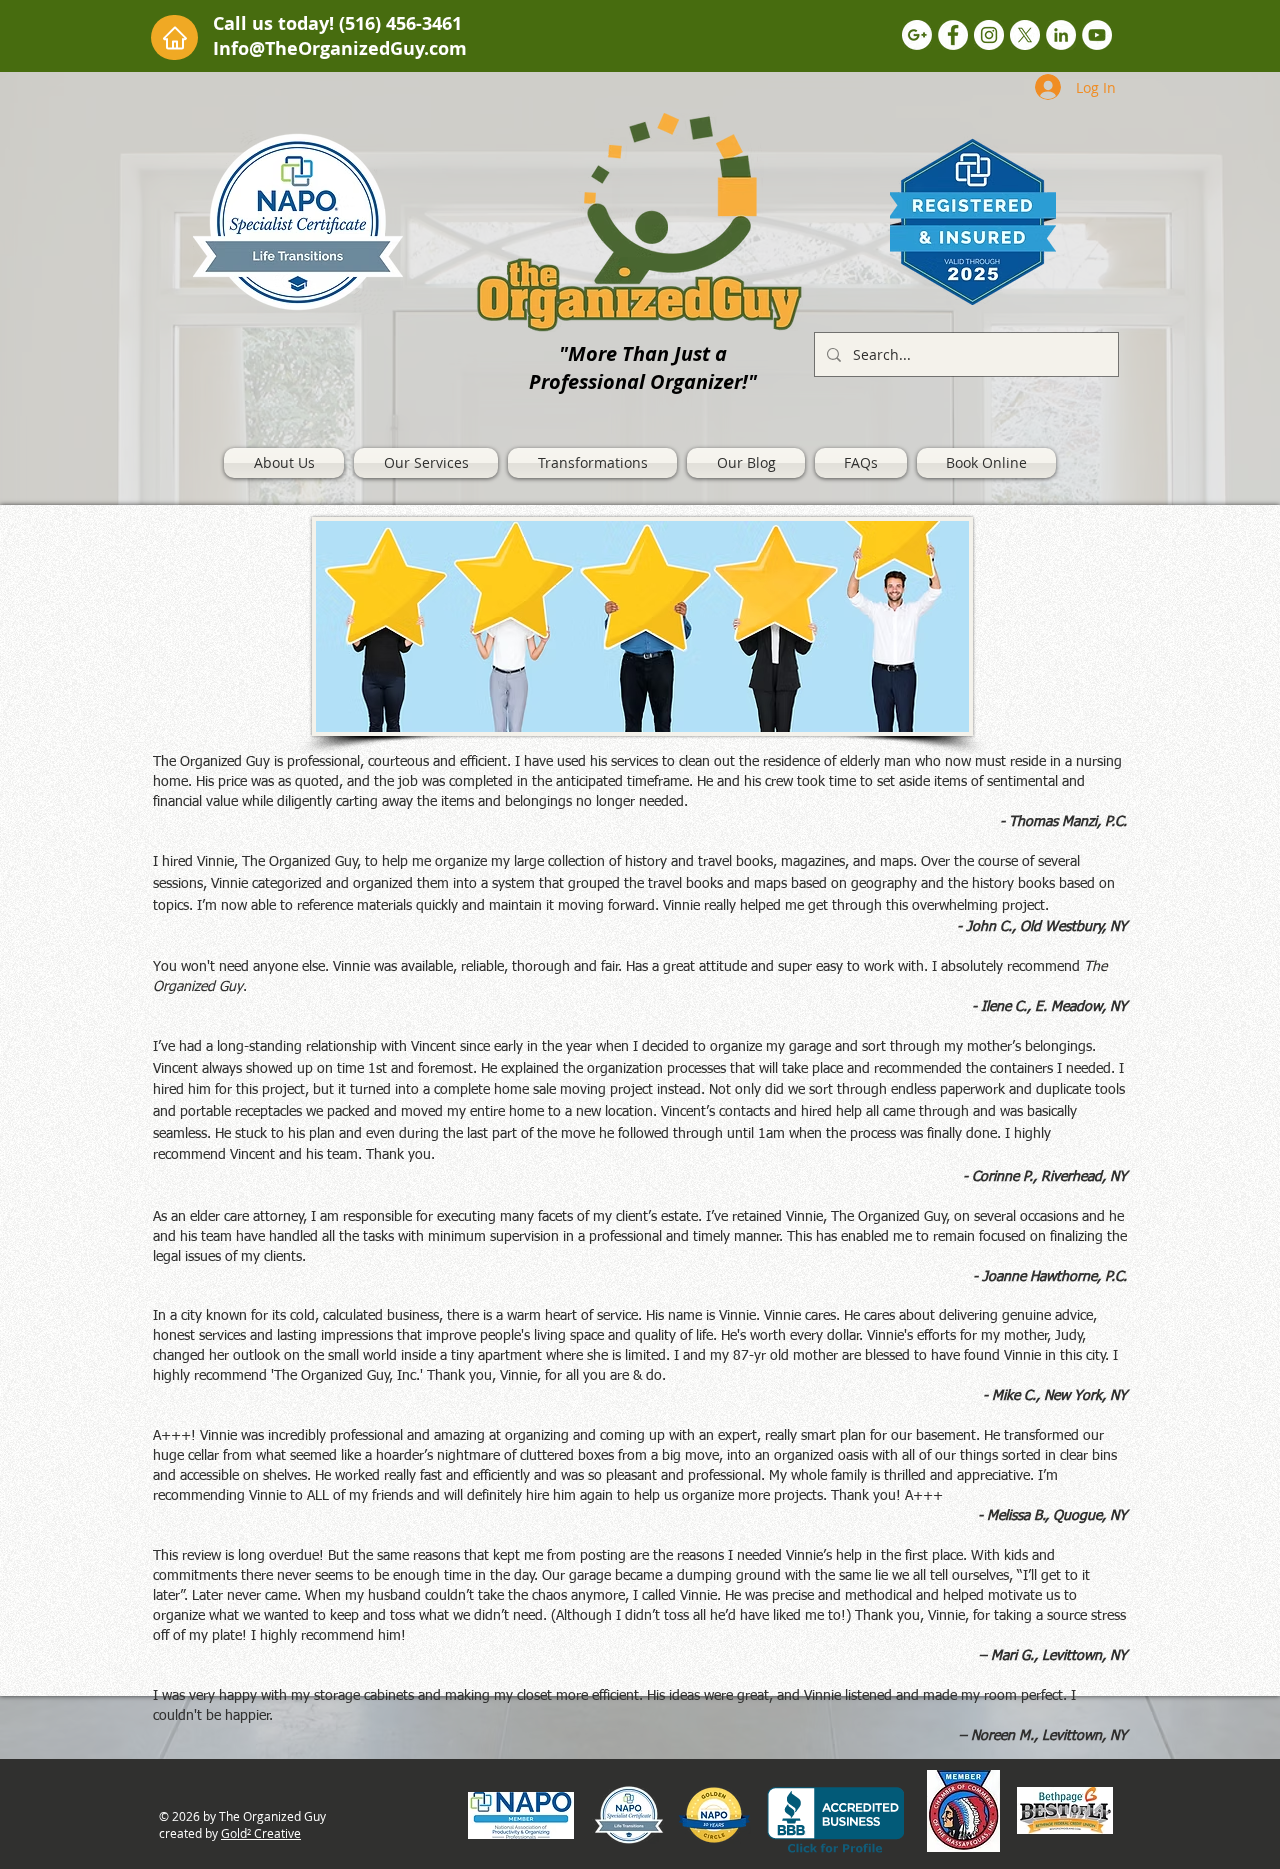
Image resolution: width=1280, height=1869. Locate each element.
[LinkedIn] (1061, 35)
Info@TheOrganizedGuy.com (340, 48)
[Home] (174, 37)
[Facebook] (953, 35)
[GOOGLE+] (917, 35)
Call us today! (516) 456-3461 (337, 23)
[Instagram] (989, 35)
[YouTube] (1097, 35)
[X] (1025, 35)
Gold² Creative (261, 1833)
